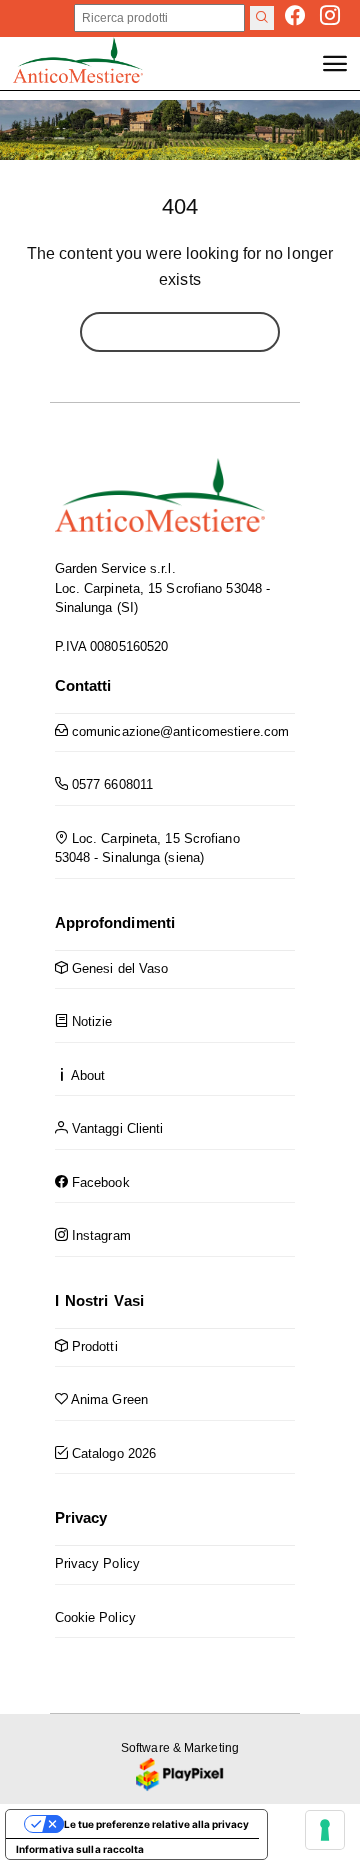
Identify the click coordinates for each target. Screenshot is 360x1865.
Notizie (90, 1021)
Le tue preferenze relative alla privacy (156, 1824)
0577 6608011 (110, 784)
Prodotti (93, 1346)
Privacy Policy (97, 1563)
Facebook (99, 1182)
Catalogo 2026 (112, 1453)
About (87, 1075)
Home (179, 331)
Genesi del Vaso (118, 968)
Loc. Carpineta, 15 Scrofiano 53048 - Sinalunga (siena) (147, 848)
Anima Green (108, 1399)
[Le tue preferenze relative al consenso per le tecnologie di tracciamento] (325, 1830)
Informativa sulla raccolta (80, 1849)
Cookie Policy (95, 1617)
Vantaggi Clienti (116, 1128)
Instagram (99, 1235)
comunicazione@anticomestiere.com (178, 731)
